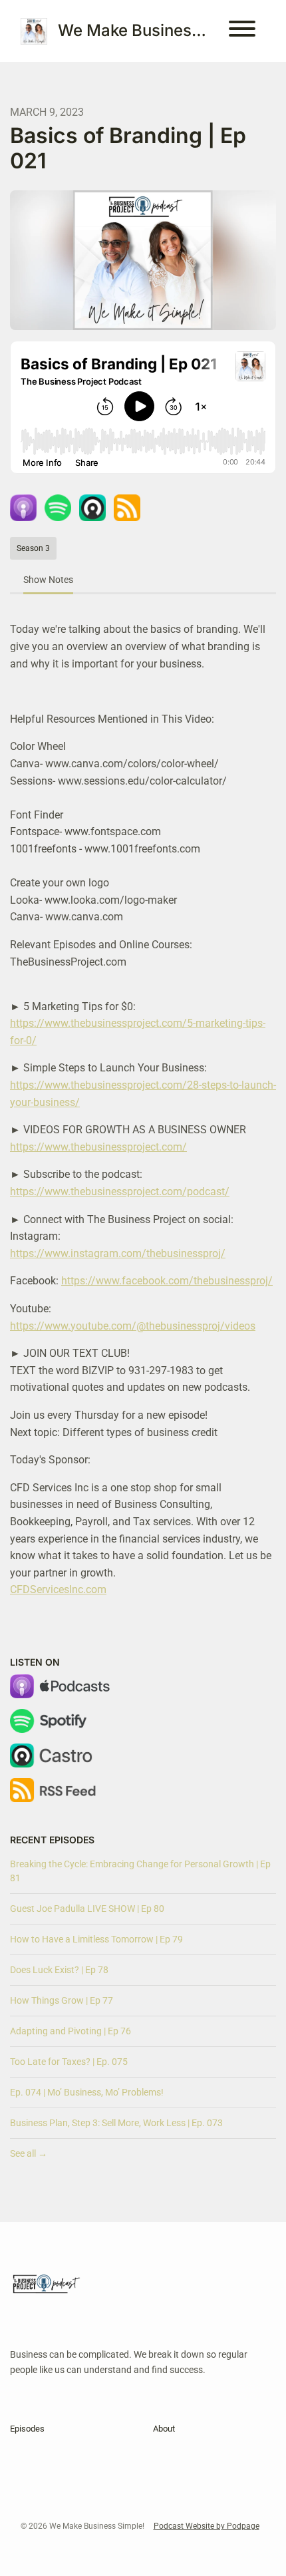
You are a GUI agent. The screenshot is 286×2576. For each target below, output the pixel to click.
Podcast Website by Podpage (207, 2526)
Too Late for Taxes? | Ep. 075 (69, 2062)
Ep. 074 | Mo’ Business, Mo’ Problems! (87, 2092)
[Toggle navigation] (242, 31)
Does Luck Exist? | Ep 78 (59, 1970)
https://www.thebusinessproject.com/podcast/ (120, 1192)
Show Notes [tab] (48, 580)
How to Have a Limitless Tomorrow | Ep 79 (96, 1939)
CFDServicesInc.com (58, 1589)
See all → (29, 2153)
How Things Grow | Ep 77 (62, 2000)
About (164, 2429)
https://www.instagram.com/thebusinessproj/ (118, 1253)
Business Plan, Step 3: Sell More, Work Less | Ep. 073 (116, 2123)
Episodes (27, 2429)
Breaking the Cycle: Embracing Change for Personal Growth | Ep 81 (140, 1871)
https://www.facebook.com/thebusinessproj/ (167, 1281)
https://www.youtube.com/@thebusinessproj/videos (133, 1326)
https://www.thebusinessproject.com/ (98, 1147)
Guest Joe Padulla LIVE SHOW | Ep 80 (87, 1909)
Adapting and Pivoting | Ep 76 (71, 2031)
